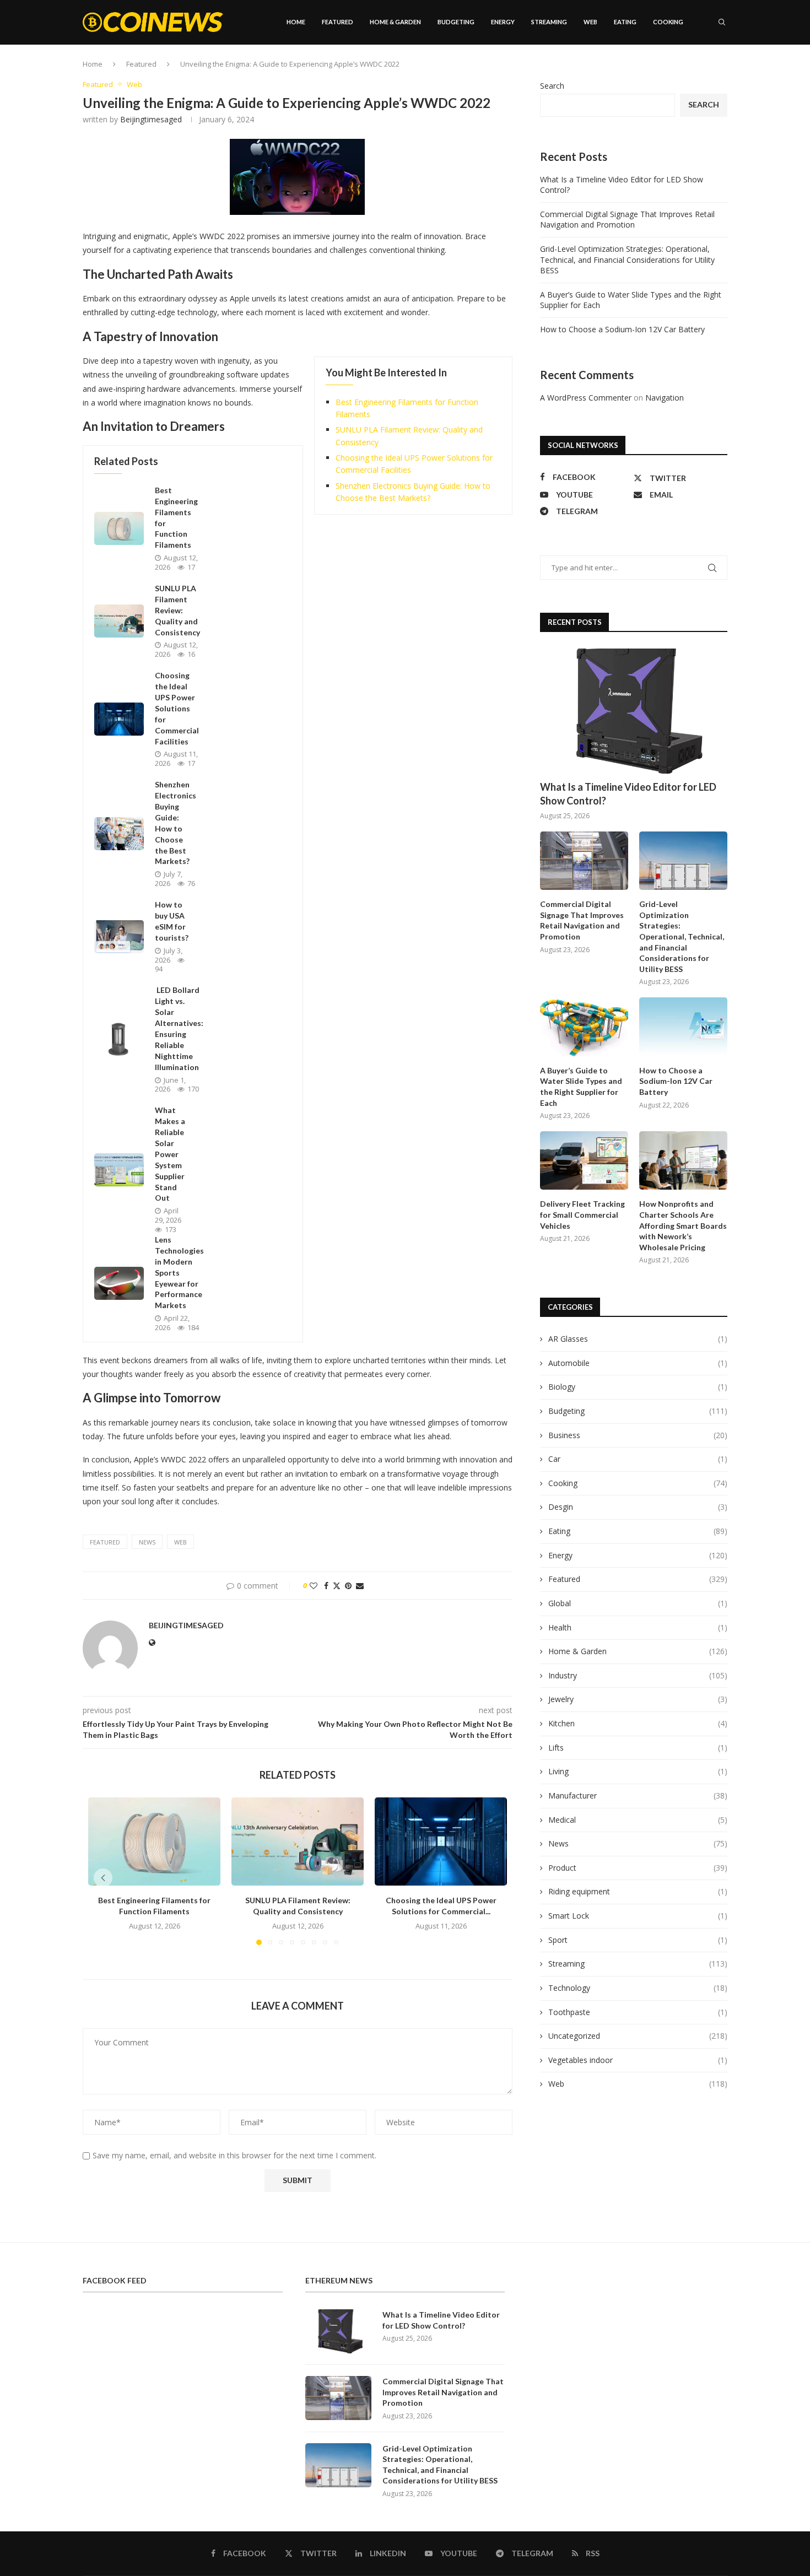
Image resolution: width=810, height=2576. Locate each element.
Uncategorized (638, 2036)
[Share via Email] (360, 1586)
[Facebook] (668, 69)
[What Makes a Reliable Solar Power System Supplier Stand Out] (119, 1170)
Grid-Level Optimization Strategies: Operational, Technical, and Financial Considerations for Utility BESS (627, 260)
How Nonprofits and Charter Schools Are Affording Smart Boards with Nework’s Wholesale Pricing (683, 1225)
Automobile (638, 1363)
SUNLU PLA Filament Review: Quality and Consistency (177, 610)
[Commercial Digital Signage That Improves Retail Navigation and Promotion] (584, 861)
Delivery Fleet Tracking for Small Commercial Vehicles (582, 1214)
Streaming (549, 22)
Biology (638, 1387)
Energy (503, 22)
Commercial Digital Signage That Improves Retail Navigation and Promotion (627, 220)
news (147, 1542)
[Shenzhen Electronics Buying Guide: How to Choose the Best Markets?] (119, 834)
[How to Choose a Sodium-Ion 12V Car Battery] (683, 1027)
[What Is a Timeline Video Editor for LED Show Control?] (634, 711)
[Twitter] (678, 69)
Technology (638, 1988)
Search (552, 86)
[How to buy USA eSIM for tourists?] (119, 937)
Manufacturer (638, 1795)
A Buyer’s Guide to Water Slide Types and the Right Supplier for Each (581, 1087)
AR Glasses (638, 1339)
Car (638, 1459)
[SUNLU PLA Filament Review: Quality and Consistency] (119, 621)
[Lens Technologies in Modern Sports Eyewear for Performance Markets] (119, 1283)
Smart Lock (638, 1916)
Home (296, 22)
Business (638, 1435)
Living (638, 1771)
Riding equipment (638, 1891)
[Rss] (725, 69)
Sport (638, 1940)
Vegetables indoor (638, 2060)
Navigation (665, 398)
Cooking (668, 22)
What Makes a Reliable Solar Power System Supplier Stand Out (170, 1154)
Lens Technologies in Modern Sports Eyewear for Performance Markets (179, 1272)
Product (638, 1868)
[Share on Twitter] (337, 1586)
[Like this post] (314, 1586)
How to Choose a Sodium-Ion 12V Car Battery (622, 329)
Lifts (638, 1748)
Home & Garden (395, 22)
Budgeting (456, 22)
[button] (103, 1878)
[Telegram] (714, 69)
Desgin (638, 1507)
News (638, 1843)
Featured (337, 22)
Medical (638, 1820)
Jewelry (638, 1699)
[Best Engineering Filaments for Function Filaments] (119, 528)
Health (638, 1627)
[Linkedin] (690, 69)
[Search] (722, 22)
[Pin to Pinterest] (348, 1586)
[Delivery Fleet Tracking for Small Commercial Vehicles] (584, 1161)
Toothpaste (638, 2012)
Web (590, 22)
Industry (638, 1675)
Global (638, 1603)
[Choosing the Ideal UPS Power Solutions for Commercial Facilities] (119, 719)
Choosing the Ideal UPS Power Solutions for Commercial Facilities (177, 708)
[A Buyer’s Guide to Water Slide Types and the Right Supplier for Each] (584, 1027)
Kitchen (638, 1723)
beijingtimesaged (151, 119)
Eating (625, 22)
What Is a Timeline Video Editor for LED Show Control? (628, 794)
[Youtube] (701, 69)
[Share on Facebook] (326, 1586)
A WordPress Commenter (586, 398)
